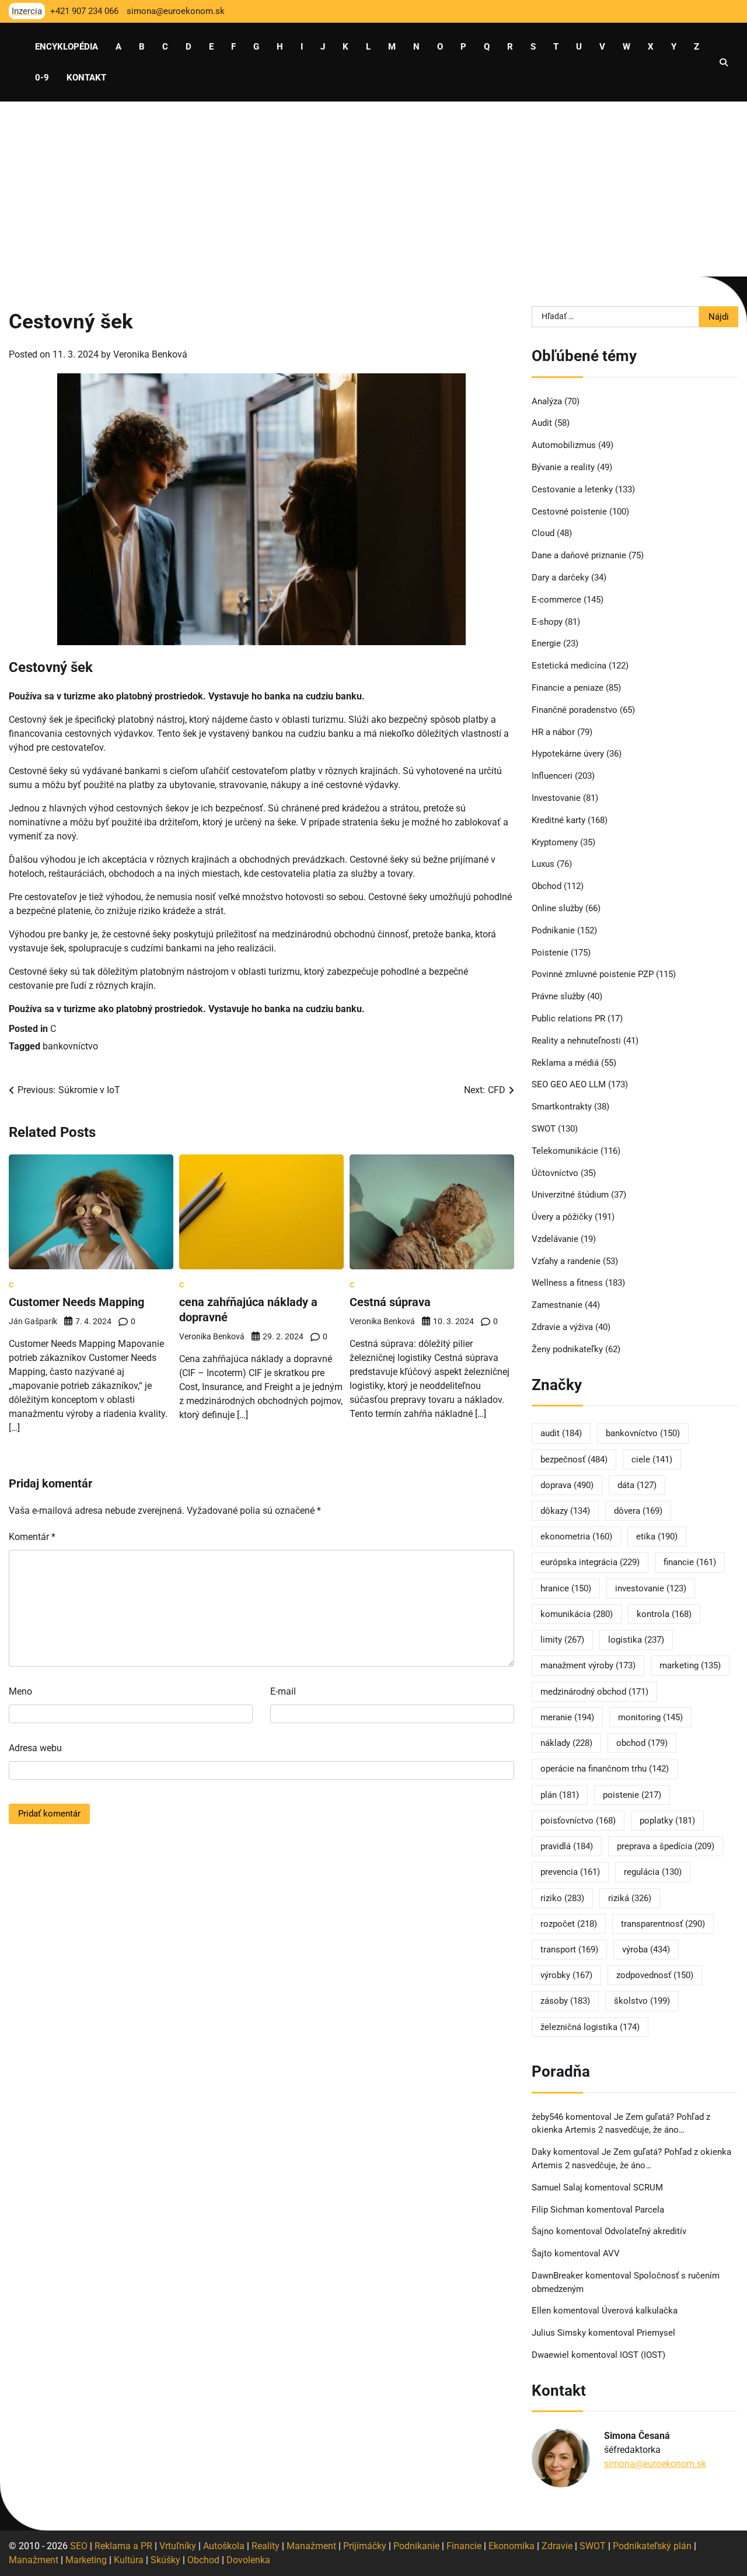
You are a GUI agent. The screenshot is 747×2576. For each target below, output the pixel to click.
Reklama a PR (123, 2546)
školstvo (642, 2001)
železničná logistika (590, 2027)
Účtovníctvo (555, 1173)
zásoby (565, 2001)
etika (657, 1536)
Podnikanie (553, 930)
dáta (637, 1485)
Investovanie (556, 798)
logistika (636, 1640)
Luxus (543, 864)
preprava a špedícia (666, 1846)
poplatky (667, 1821)
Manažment (311, 2546)
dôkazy (565, 1511)
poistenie (632, 1795)
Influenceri (552, 776)
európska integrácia (590, 1562)
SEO (79, 2546)
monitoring (650, 1717)
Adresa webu (35, 1748)
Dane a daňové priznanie (579, 555)
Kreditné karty (558, 820)
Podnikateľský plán (652, 2546)
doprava (567, 1485)
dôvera (638, 1511)
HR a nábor (553, 732)
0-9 (42, 78)
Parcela (650, 2210)
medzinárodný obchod (594, 1692)
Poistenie (550, 953)
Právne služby (558, 996)
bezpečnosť (574, 1459)
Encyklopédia (67, 47)
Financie (464, 2546)
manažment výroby (588, 1665)
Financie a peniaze (568, 688)
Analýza (547, 401)
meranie (567, 1717)
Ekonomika (512, 2546)
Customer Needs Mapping (76, 1302)
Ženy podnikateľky (567, 1349)
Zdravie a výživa (562, 1327)
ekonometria (576, 1536)
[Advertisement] (373, 189)
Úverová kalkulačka (640, 2311)
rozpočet (569, 1924)
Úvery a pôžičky (562, 1217)
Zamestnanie (557, 1305)
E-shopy (547, 622)
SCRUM (648, 2187)
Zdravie (557, 2546)
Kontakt (86, 78)
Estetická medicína (569, 666)
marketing (690, 1665)
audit (561, 1433)
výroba (646, 1950)
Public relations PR (568, 1019)
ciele (652, 1459)
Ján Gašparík (33, 1321)
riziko (562, 1898)
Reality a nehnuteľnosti (576, 1041)
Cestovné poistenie (569, 512)
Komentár (32, 1537)
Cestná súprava (390, 1302)
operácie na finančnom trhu (605, 1769)
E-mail (283, 1691)
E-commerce (556, 600)
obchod (642, 1743)
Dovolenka (248, 2560)
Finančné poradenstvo (575, 710)
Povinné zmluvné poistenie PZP (593, 974)
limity (562, 1640)
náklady (566, 1743)
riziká (630, 1898)
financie (690, 1562)
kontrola (664, 1614)
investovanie (651, 1588)
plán (560, 1795)
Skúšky (165, 2560)
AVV (612, 2253)
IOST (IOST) (643, 2355)
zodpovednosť (655, 1975)
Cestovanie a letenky (572, 489)
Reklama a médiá (565, 1063)
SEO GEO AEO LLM (569, 1084)
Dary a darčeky (560, 577)
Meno (20, 1691)
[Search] (724, 62)
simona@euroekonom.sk (655, 2464)
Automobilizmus (564, 445)
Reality (266, 2546)
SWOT (544, 1129)
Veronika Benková (150, 354)
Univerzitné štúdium (570, 1195)
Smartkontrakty (562, 1107)
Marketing (86, 2560)
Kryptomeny (555, 842)
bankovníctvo (70, 1046)
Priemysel (656, 2333)
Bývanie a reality (563, 467)
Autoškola (224, 2546)
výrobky (566, 1975)
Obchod (547, 886)
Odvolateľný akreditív (645, 2231)
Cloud (543, 533)
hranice (566, 1588)
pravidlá (567, 1846)
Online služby (557, 908)
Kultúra (129, 2560)
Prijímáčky (365, 2546)
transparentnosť (663, 1924)
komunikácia (577, 1614)
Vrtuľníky (178, 2546)
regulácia (653, 1872)
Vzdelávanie (555, 1239)
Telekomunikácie (565, 1151)
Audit (542, 423)
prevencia (570, 1872)
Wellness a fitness (567, 1283)
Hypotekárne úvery (568, 754)
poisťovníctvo (578, 1821)
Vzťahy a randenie (566, 1261)
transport (569, 1950)
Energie (546, 643)
